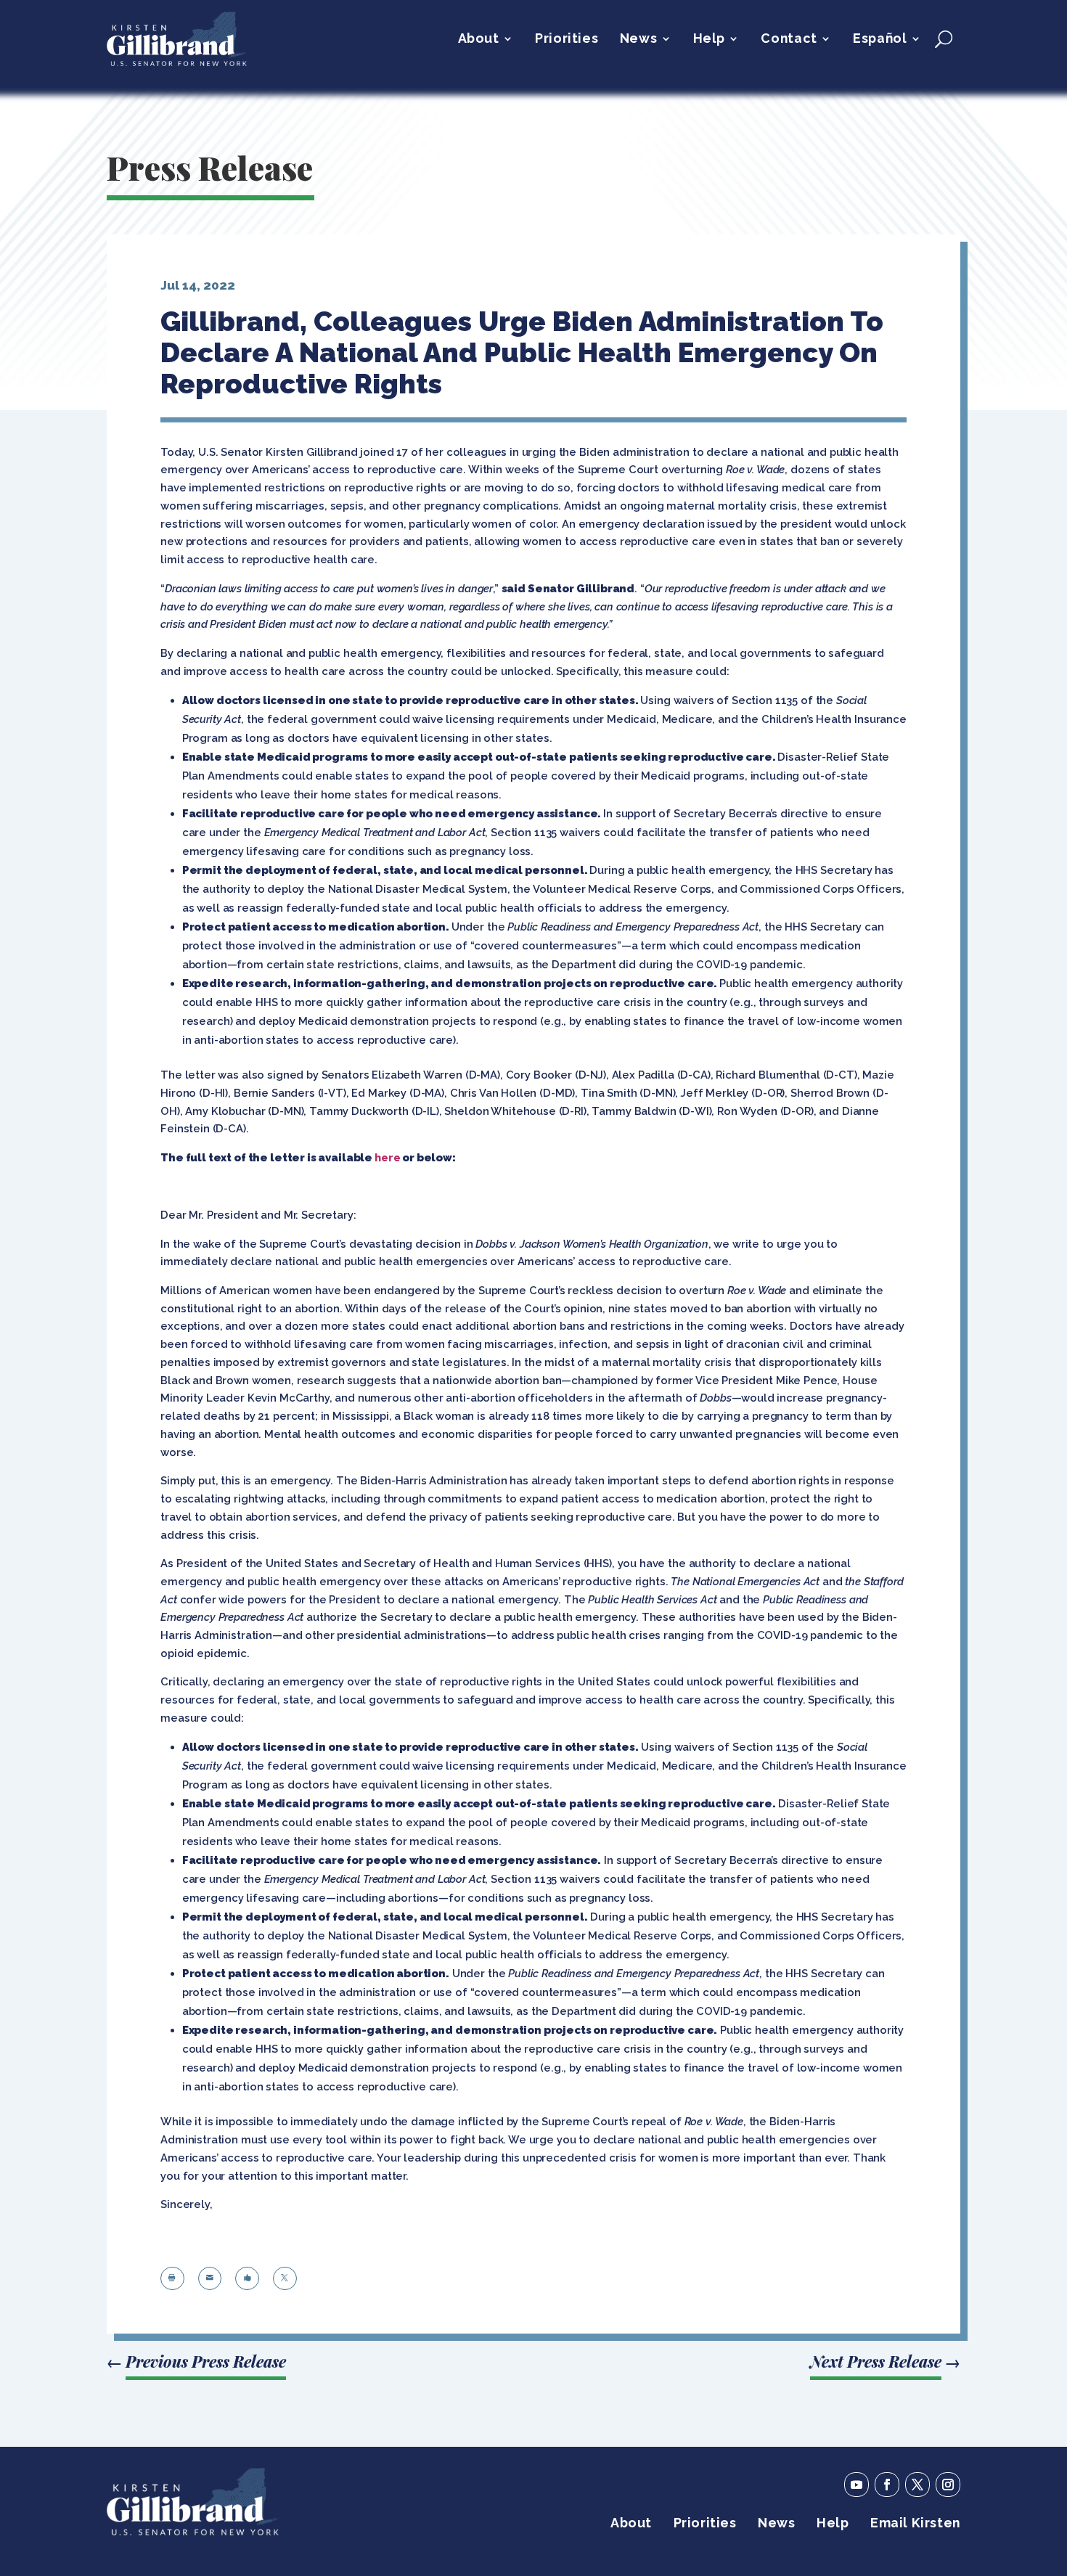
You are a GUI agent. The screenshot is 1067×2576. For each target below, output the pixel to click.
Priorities (567, 40)
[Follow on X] (917, 2485)
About (479, 40)
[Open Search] (944, 38)
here (387, 1157)
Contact (789, 40)
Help (709, 40)
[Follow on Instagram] (948, 2485)
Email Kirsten (915, 2524)
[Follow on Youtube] (857, 2485)
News (638, 40)
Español (880, 40)
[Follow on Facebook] (887, 2485)
